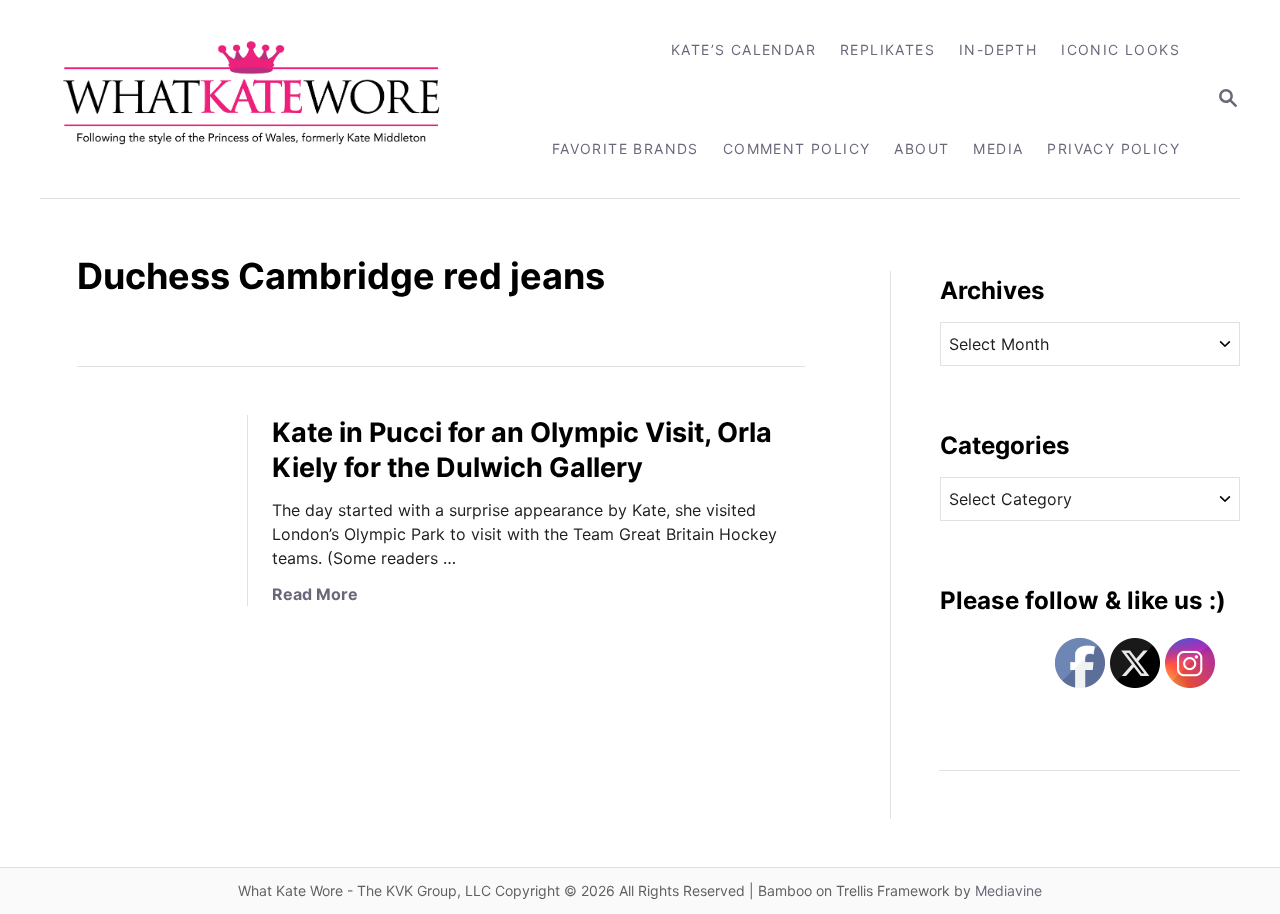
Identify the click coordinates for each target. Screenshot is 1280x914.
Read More (315, 594)
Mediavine (1008, 890)
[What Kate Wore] (264, 99)
